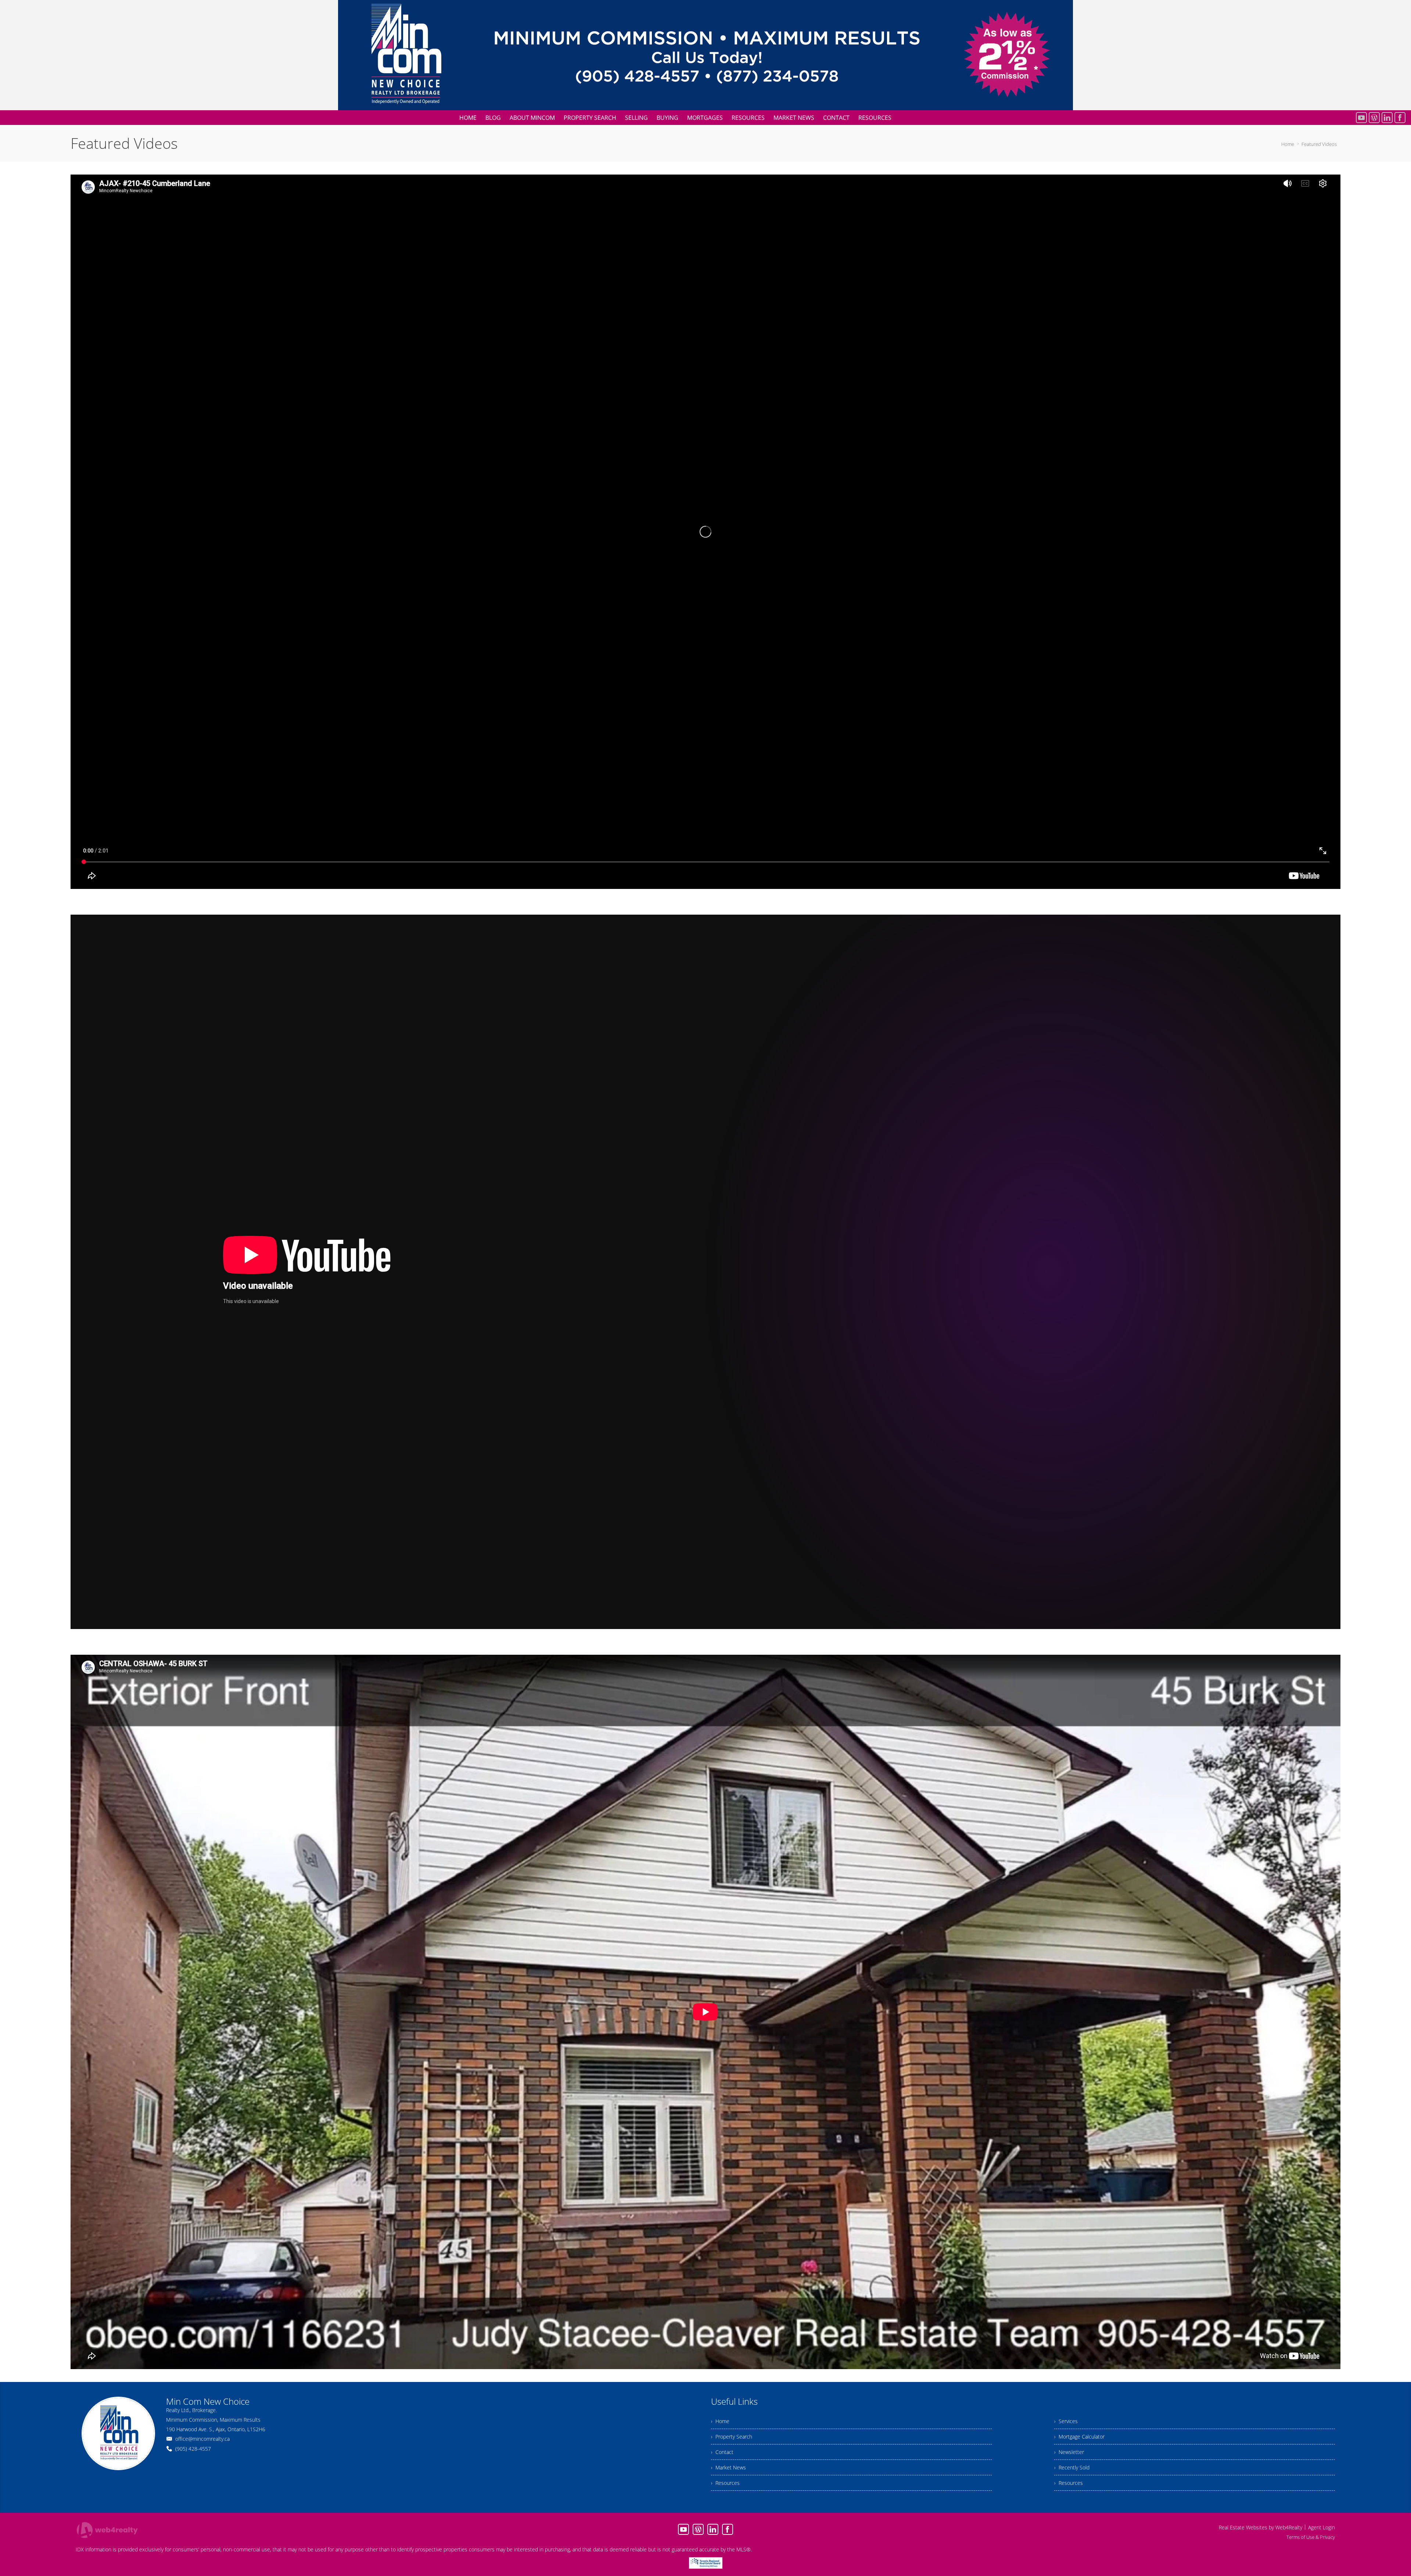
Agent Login (1322, 2527)
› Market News (728, 2467)
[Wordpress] (1374, 118)
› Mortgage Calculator (1079, 2437)
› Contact (722, 2452)
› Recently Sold (1072, 2467)
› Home (720, 2421)
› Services (1066, 2421)
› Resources (725, 2483)
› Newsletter (1069, 2452)
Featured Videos (1319, 144)
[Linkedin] (1387, 118)
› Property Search (732, 2437)
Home (1288, 144)
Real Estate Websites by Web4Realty (1261, 2527)
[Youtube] (1361, 118)
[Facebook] (1400, 118)
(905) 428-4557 (193, 2449)
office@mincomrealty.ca (202, 2439)
